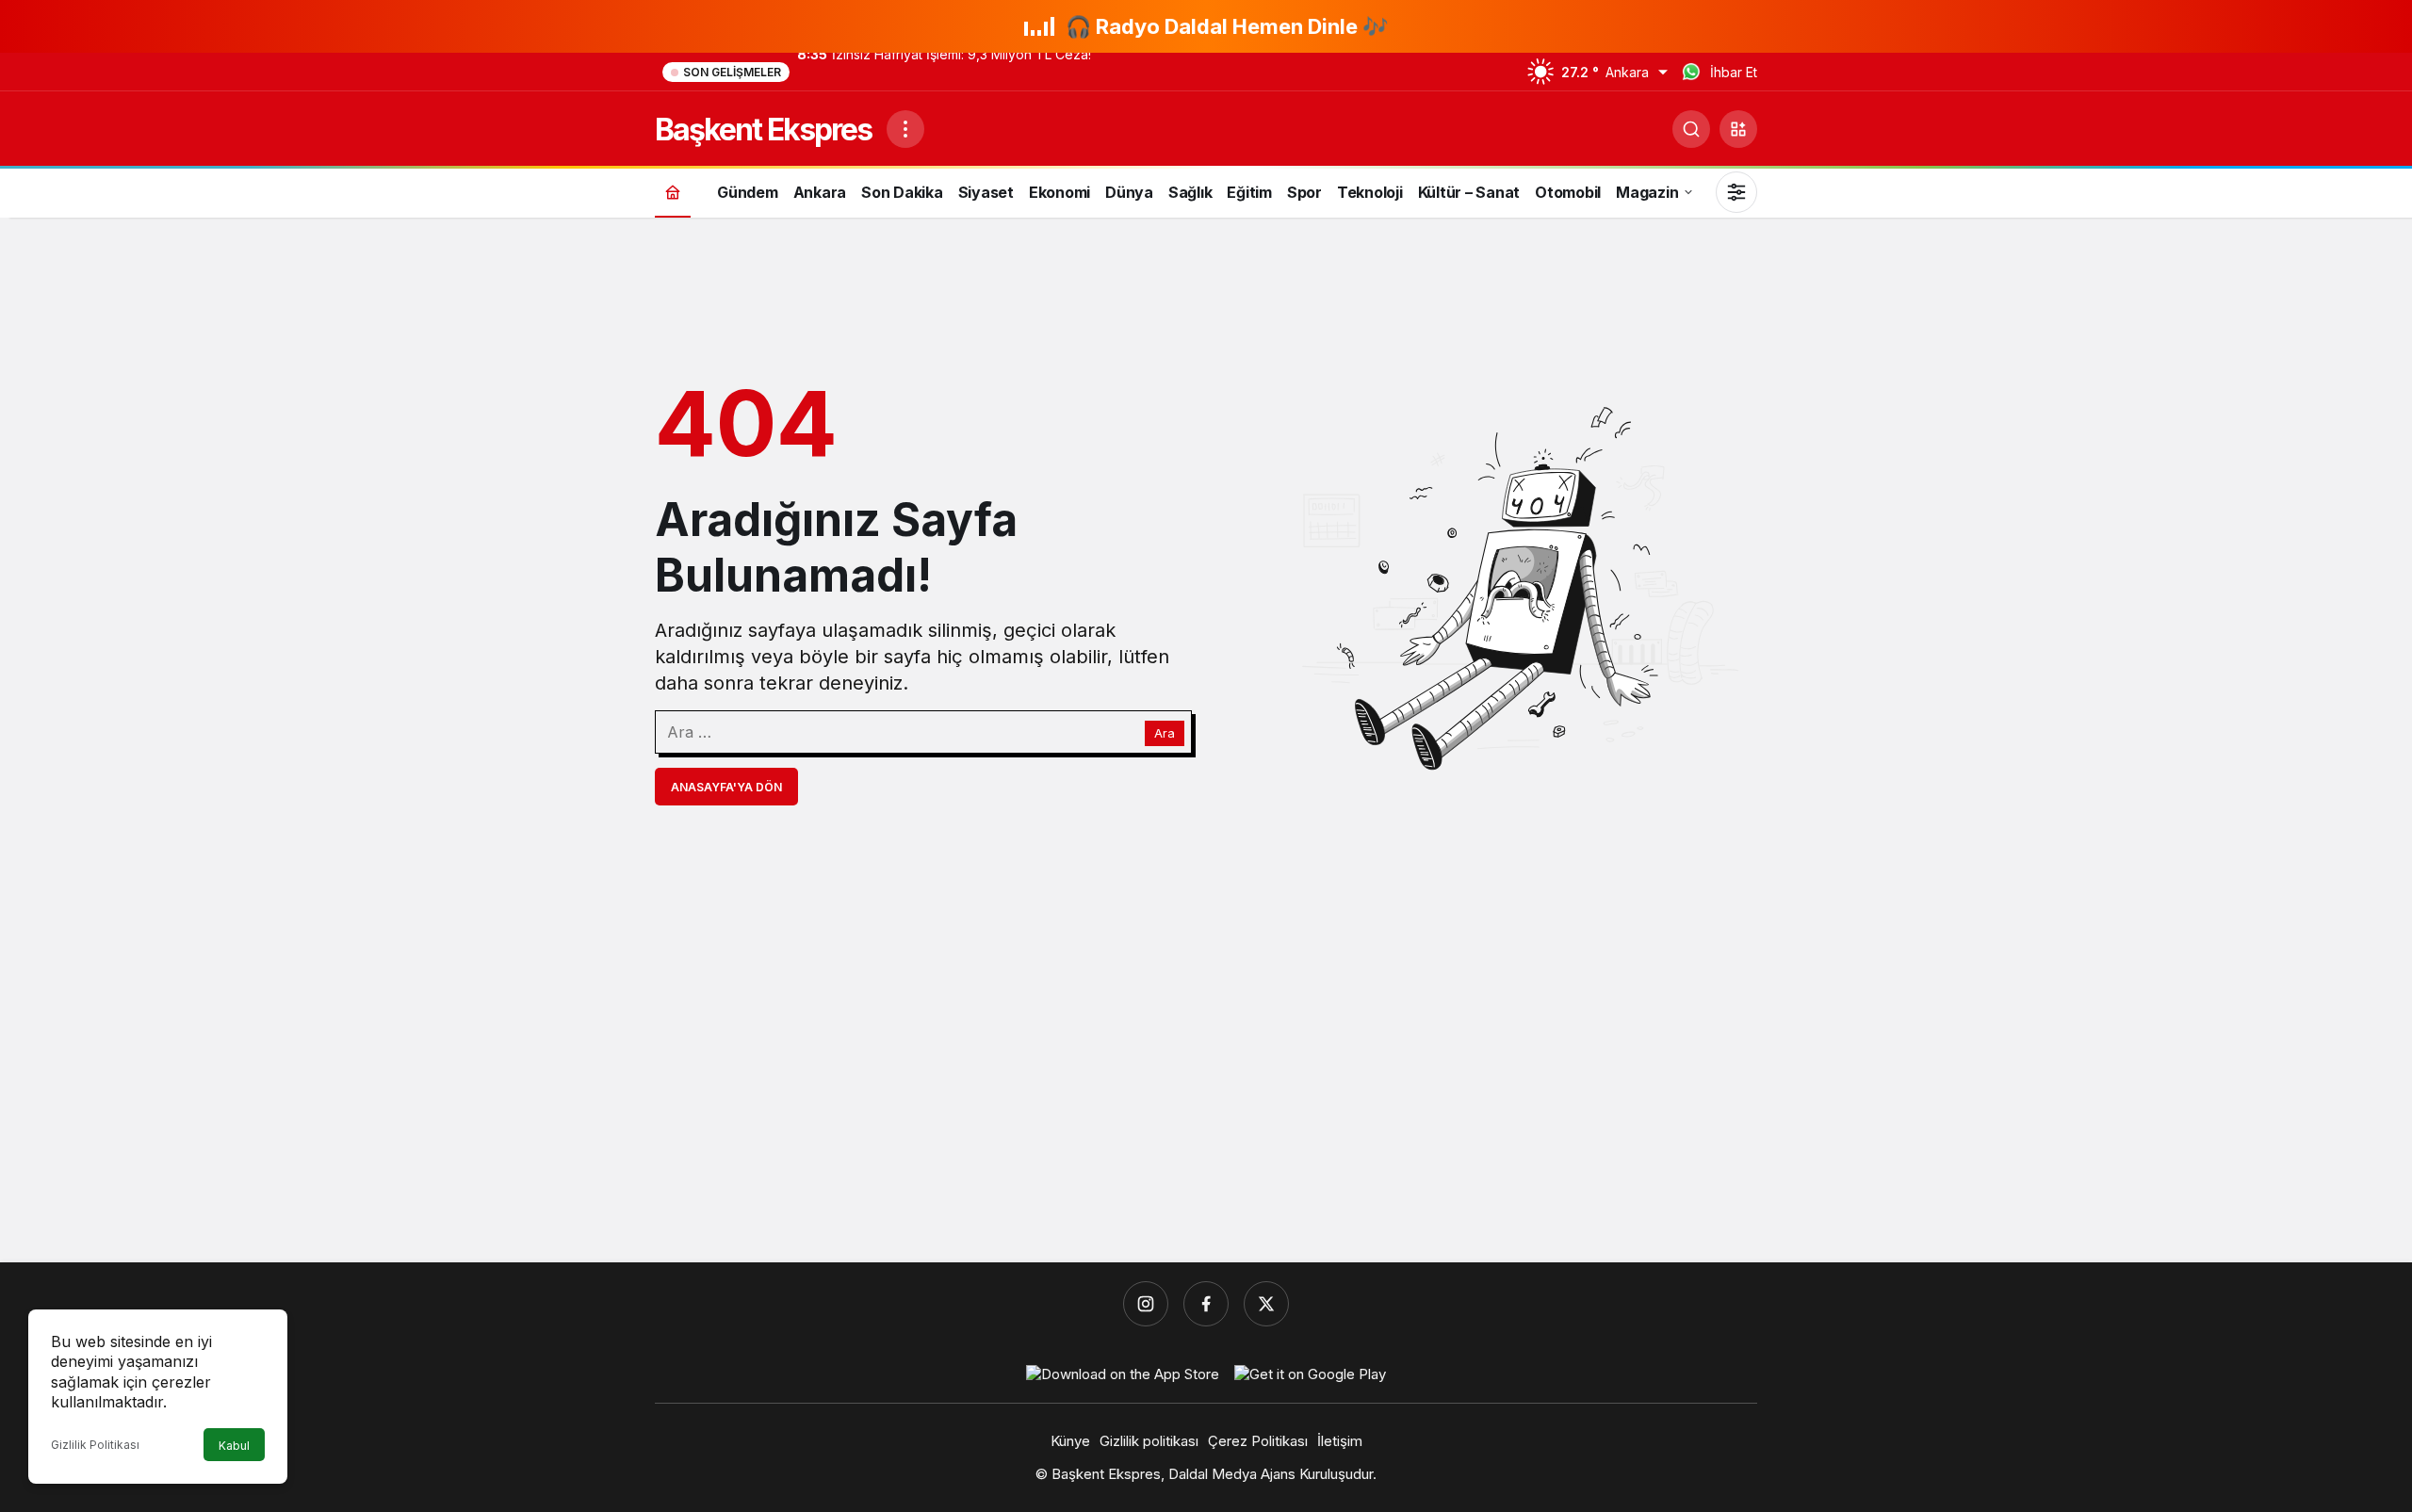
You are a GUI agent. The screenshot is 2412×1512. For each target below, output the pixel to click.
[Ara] (1691, 129)
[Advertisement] (1206, 1102)
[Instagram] (1146, 1304)
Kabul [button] (234, 1446)
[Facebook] (1206, 1304)
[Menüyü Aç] (905, 129)
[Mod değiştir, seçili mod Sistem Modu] (1736, 192)
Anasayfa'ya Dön (726, 787)
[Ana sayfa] (673, 192)
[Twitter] (1266, 1304)
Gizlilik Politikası (95, 1445)
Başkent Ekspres (763, 130)
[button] (1738, 129)
